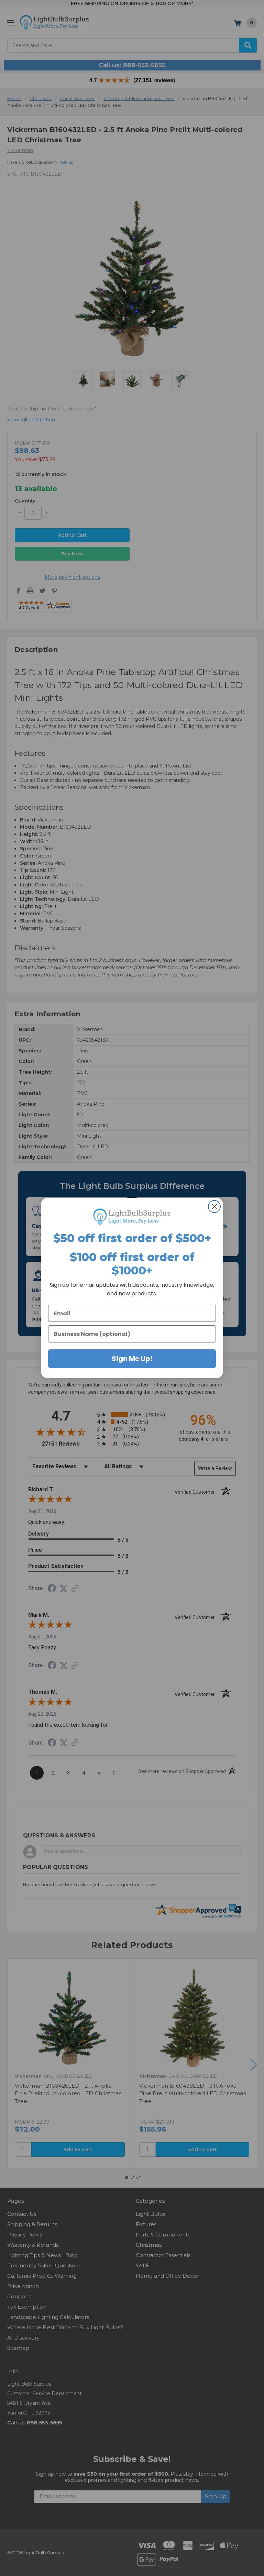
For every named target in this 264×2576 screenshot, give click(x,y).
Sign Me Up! (132, 1359)
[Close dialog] (214, 1207)
